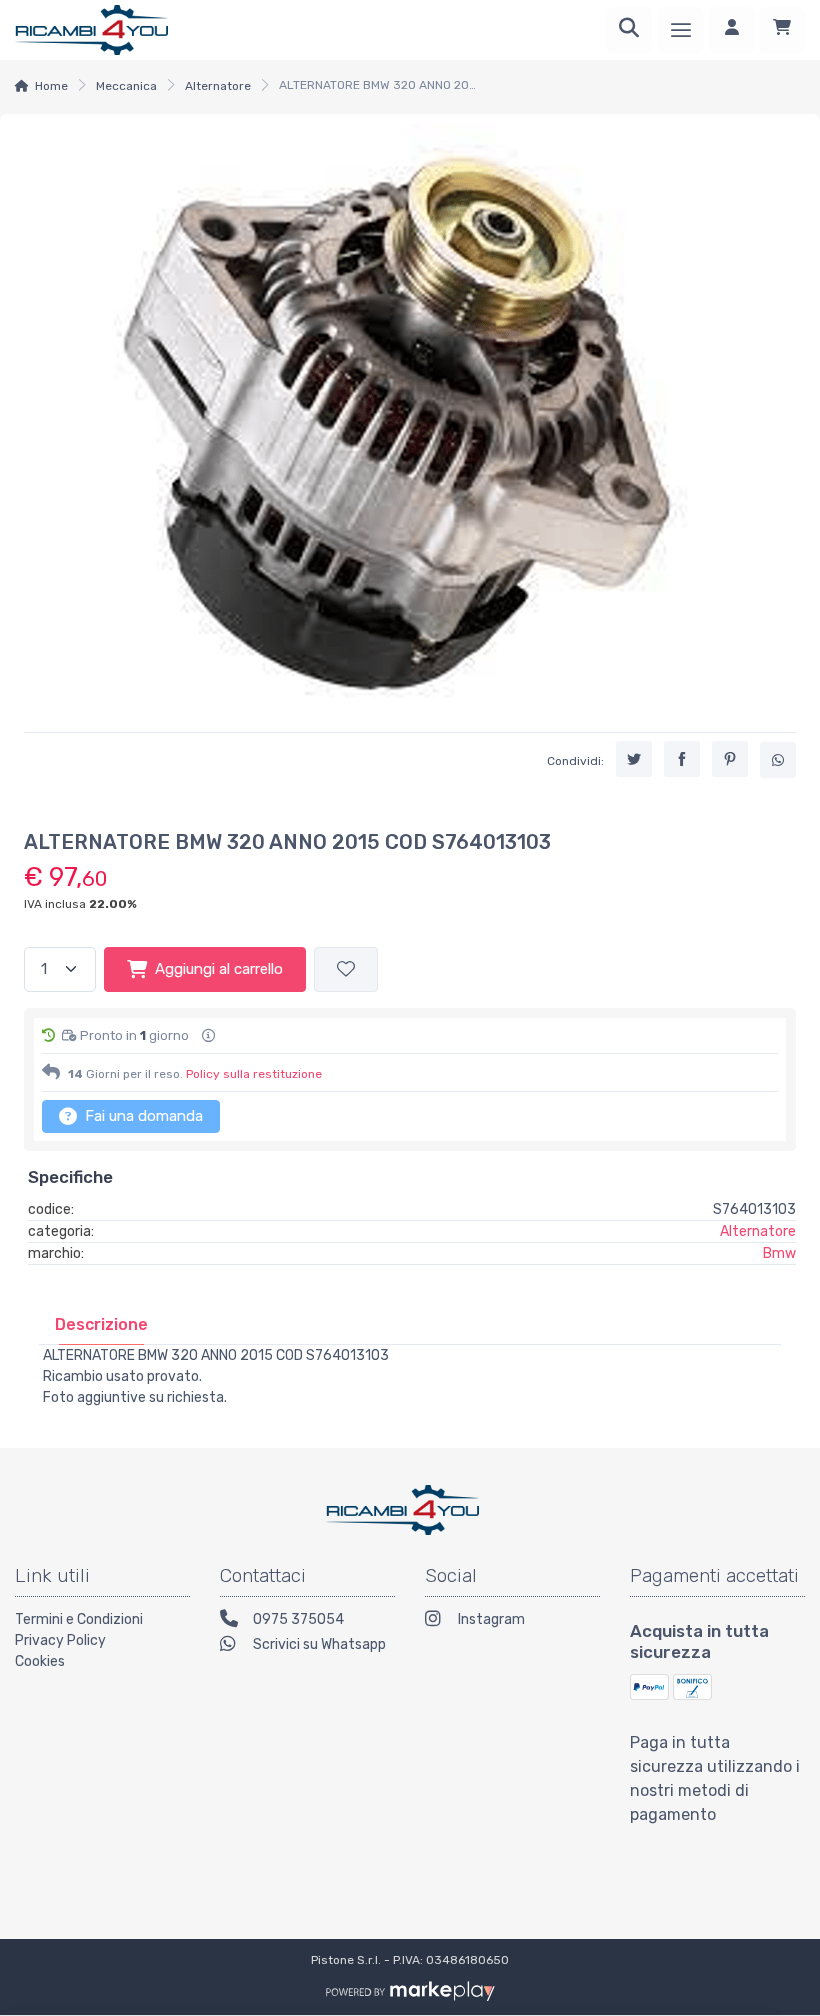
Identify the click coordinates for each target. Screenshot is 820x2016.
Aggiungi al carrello (219, 969)
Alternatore (218, 86)
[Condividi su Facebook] (682, 759)
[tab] (101, 1324)
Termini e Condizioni (79, 1619)
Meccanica (126, 86)
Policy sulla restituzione (254, 1074)
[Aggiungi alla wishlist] (346, 969)
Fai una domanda (142, 1116)
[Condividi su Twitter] (634, 759)
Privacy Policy (60, 1640)
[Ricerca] (629, 30)
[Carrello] (782, 30)
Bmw (779, 1253)
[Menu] (681, 30)
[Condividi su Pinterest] (730, 759)
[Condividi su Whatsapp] (778, 760)
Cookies (40, 1661)
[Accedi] (732, 30)
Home (51, 86)
